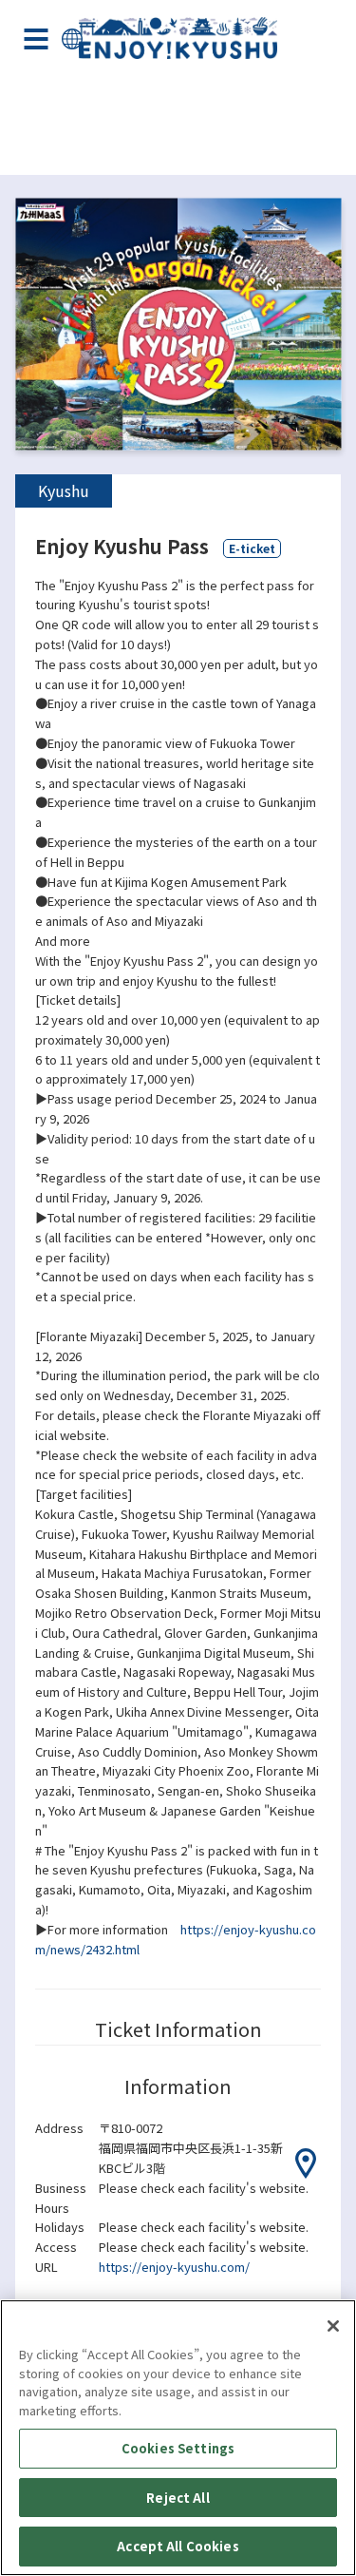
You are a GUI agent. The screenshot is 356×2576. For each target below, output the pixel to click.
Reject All (178, 2498)
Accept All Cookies (178, 2546)
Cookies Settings (178, 2448)
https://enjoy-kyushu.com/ (174, 2267)
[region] (178, 2438)
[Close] (333, 2326)
